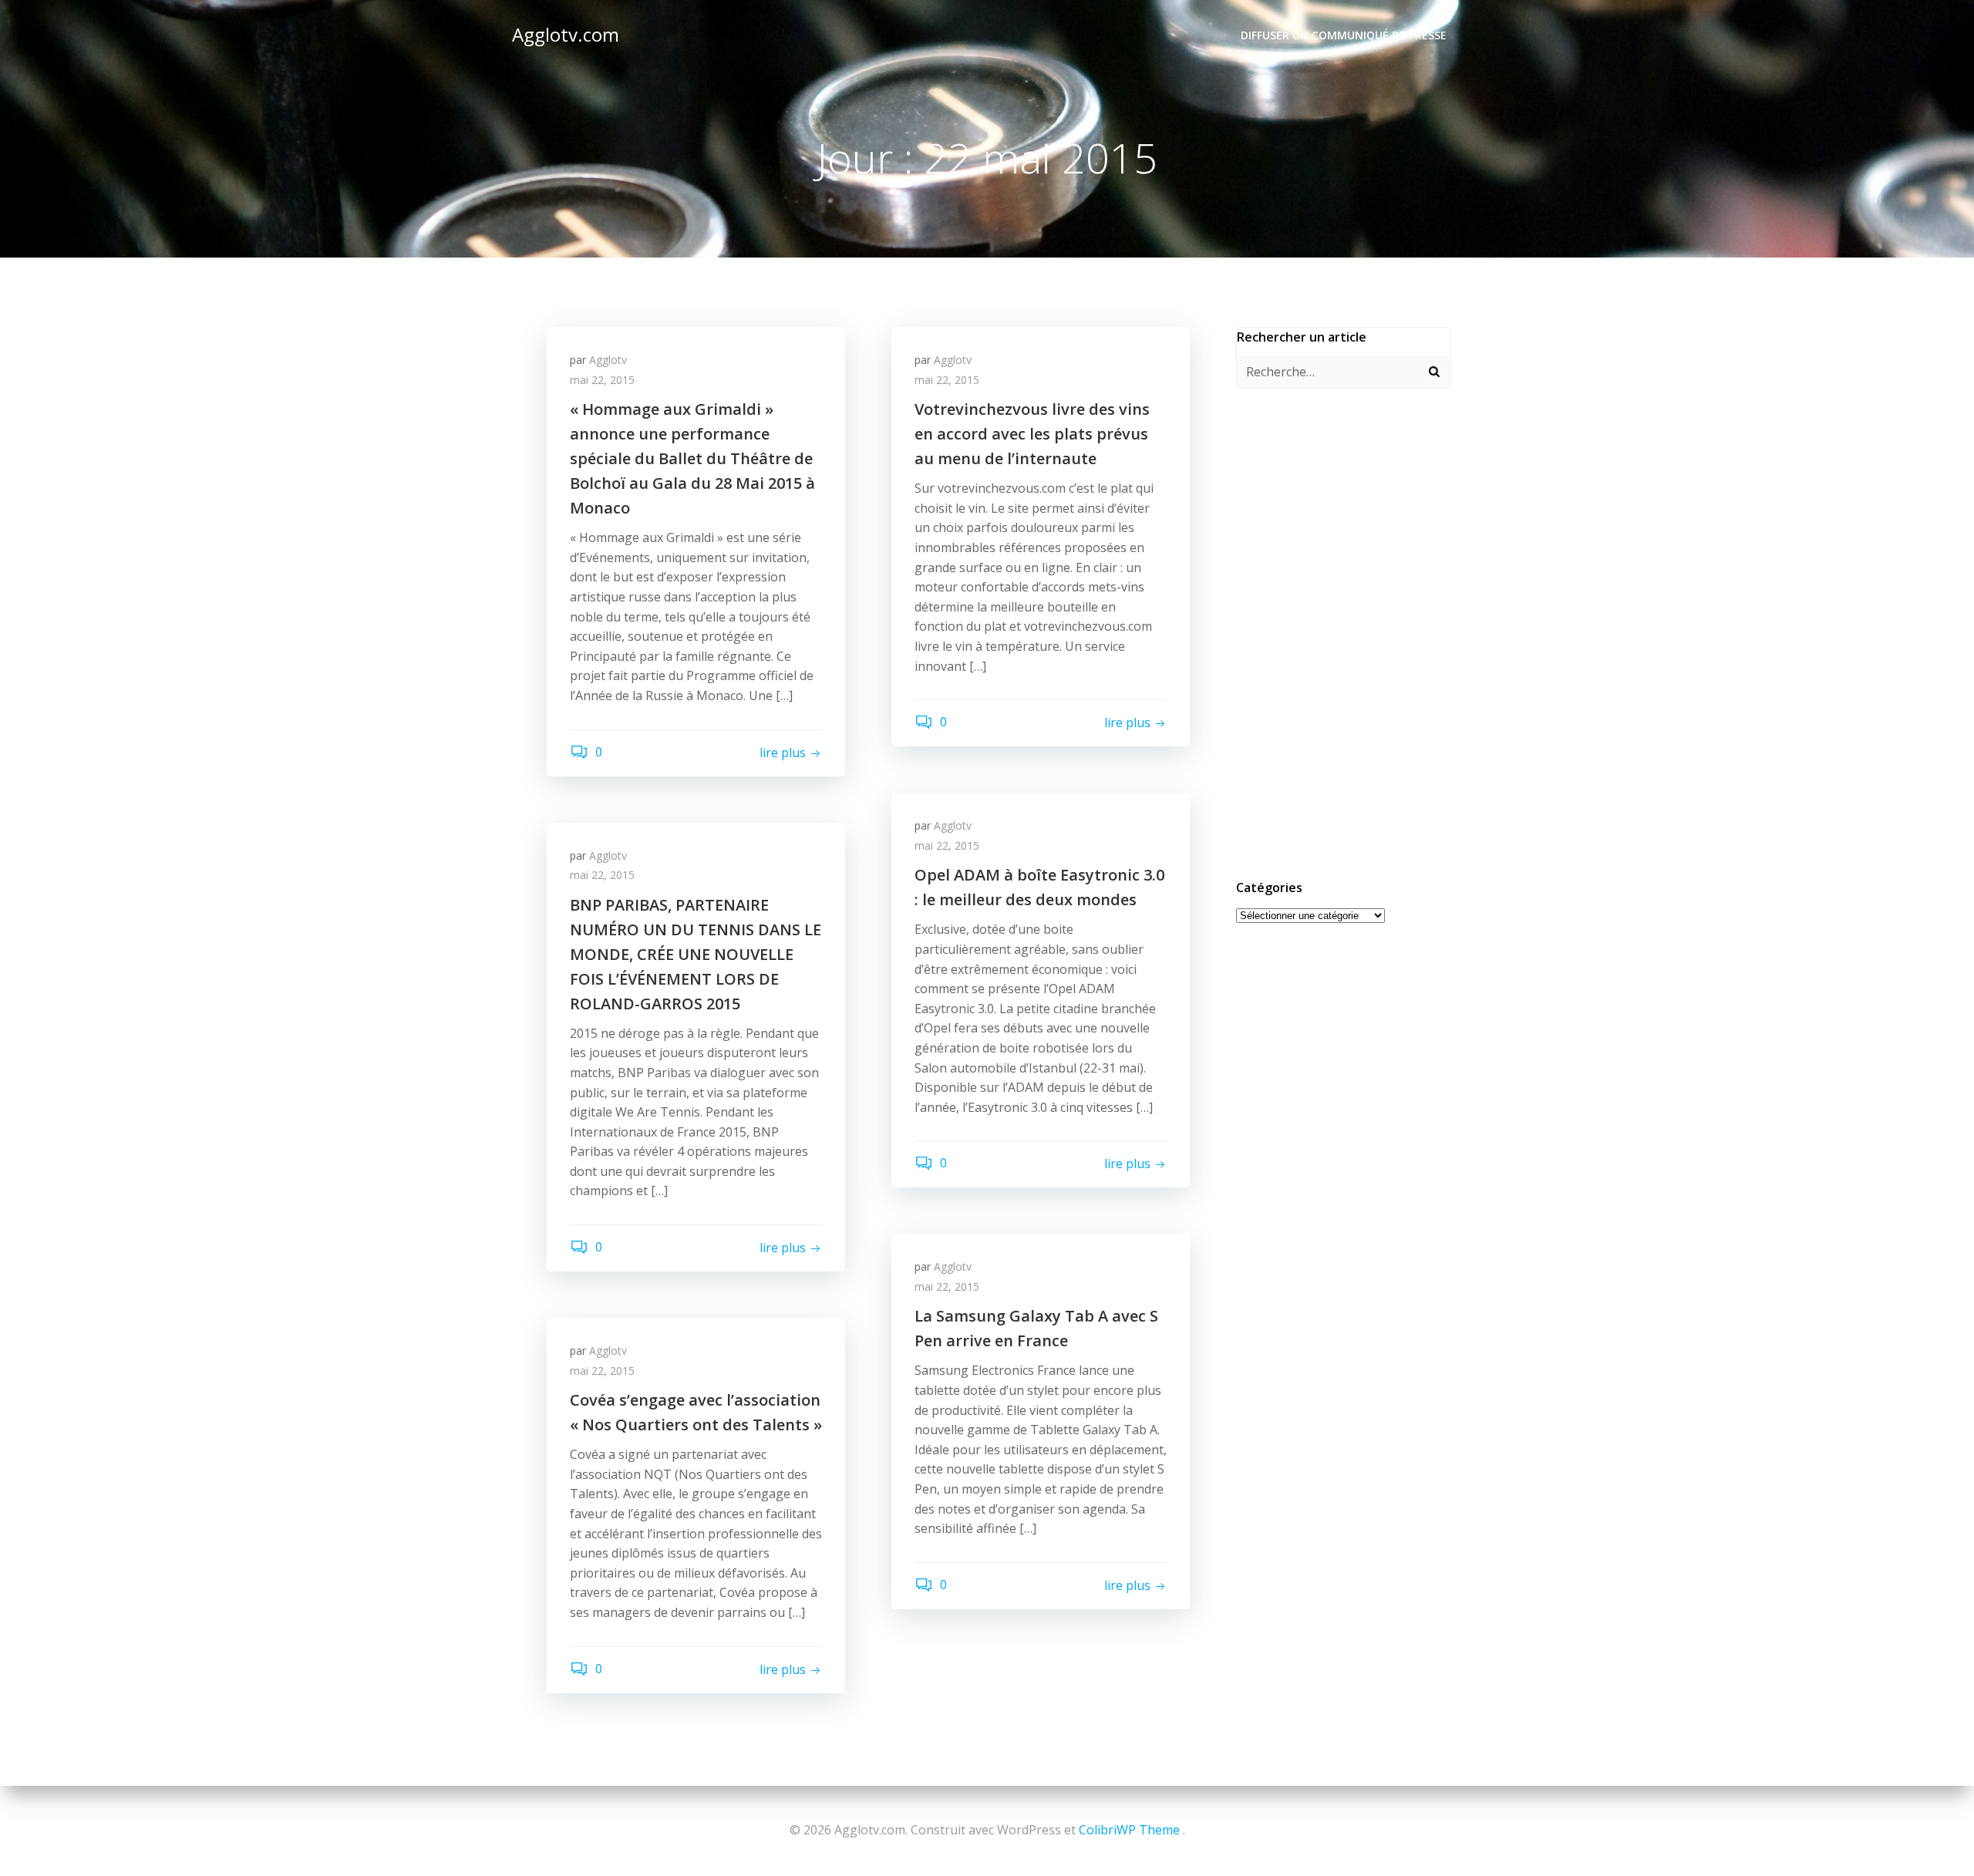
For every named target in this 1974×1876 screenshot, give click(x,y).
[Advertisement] (1343, 632)
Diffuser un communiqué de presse (1344, 35)
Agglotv (608, 360)
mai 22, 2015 (602, 380)
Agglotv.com (566, 34)
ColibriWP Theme (1129, 1830)
